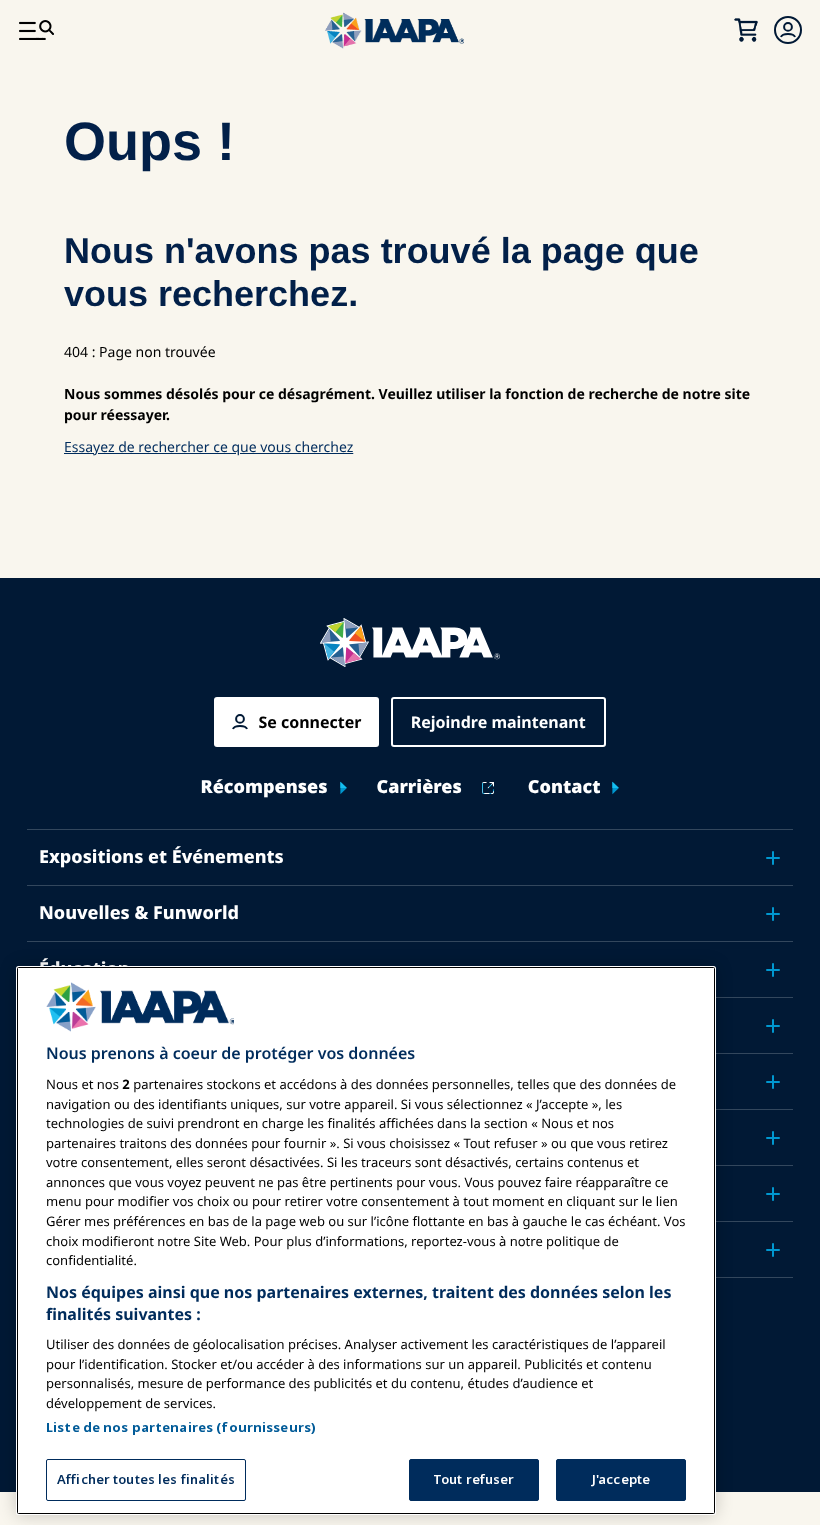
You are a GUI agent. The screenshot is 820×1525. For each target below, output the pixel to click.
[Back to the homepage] (410, 642)
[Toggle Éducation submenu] (773, 970)
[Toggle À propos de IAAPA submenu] (773, 1194)
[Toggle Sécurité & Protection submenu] (773, 1026)
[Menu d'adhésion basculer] (788, 30)
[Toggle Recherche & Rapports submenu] (773, 1138)
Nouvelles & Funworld (139, 913)
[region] (366, 1240)
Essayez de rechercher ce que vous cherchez (208, 447)
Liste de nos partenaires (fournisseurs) (181, 1427)
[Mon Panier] (746, 30)
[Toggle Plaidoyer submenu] (773, 1082)
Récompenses (264, 787)
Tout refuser (474, 1479)
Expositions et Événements (161, 857)
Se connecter (309, 722)
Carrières (419, 787)
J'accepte (621, 1479)
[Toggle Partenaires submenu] (773, 1250)
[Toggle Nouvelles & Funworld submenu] (773, 914)
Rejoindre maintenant (498, 722)
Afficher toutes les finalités (146, 1479)
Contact (564, 787)
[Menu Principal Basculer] (36, 30)
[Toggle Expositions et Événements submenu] (773, 858)
